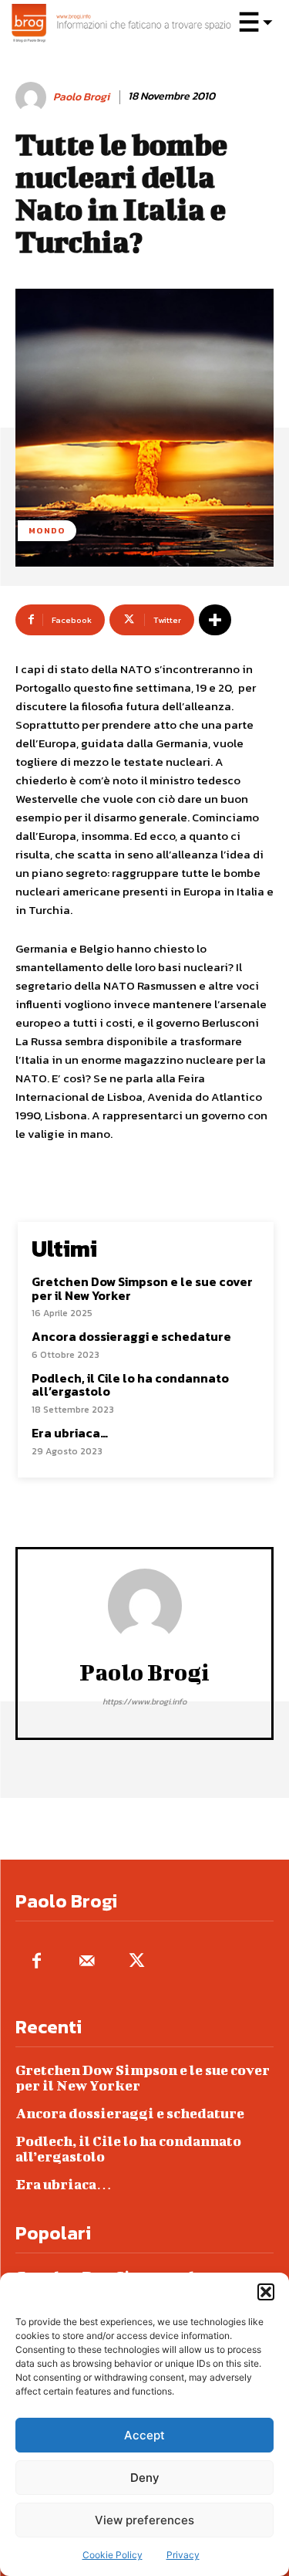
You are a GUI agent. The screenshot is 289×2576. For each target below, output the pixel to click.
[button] (266, 2292)
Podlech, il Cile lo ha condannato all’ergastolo (130, 1385)
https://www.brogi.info (144, 1701)
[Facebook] (37, 1962)
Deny (145, 2478)
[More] (215, 620)
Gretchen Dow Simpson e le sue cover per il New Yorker (142, 1288)
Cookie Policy (113, 2555)
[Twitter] (137, 1962)
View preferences (144, 2520)
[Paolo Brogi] (33, 97)
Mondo (47, 530)
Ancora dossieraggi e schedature (131, 1336)
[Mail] (87, 1962)
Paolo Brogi (81, 98)
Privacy (183, 2555)
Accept (144, 2435)
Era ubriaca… (70, 1433)
